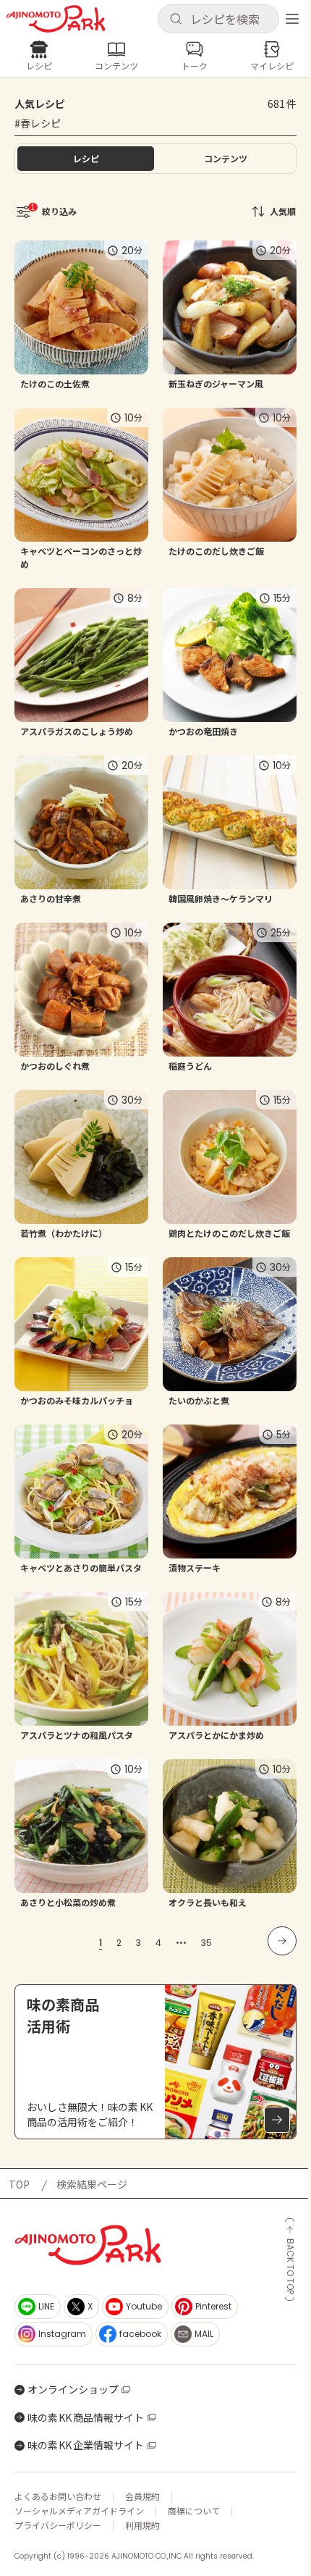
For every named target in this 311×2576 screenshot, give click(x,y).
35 (206, 1943)
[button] (218, 19)
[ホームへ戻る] (56, 19)
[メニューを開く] (292, 19)
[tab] (225, 159)
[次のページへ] (282, 1941)
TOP (19, 2184)
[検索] (176, 20)
